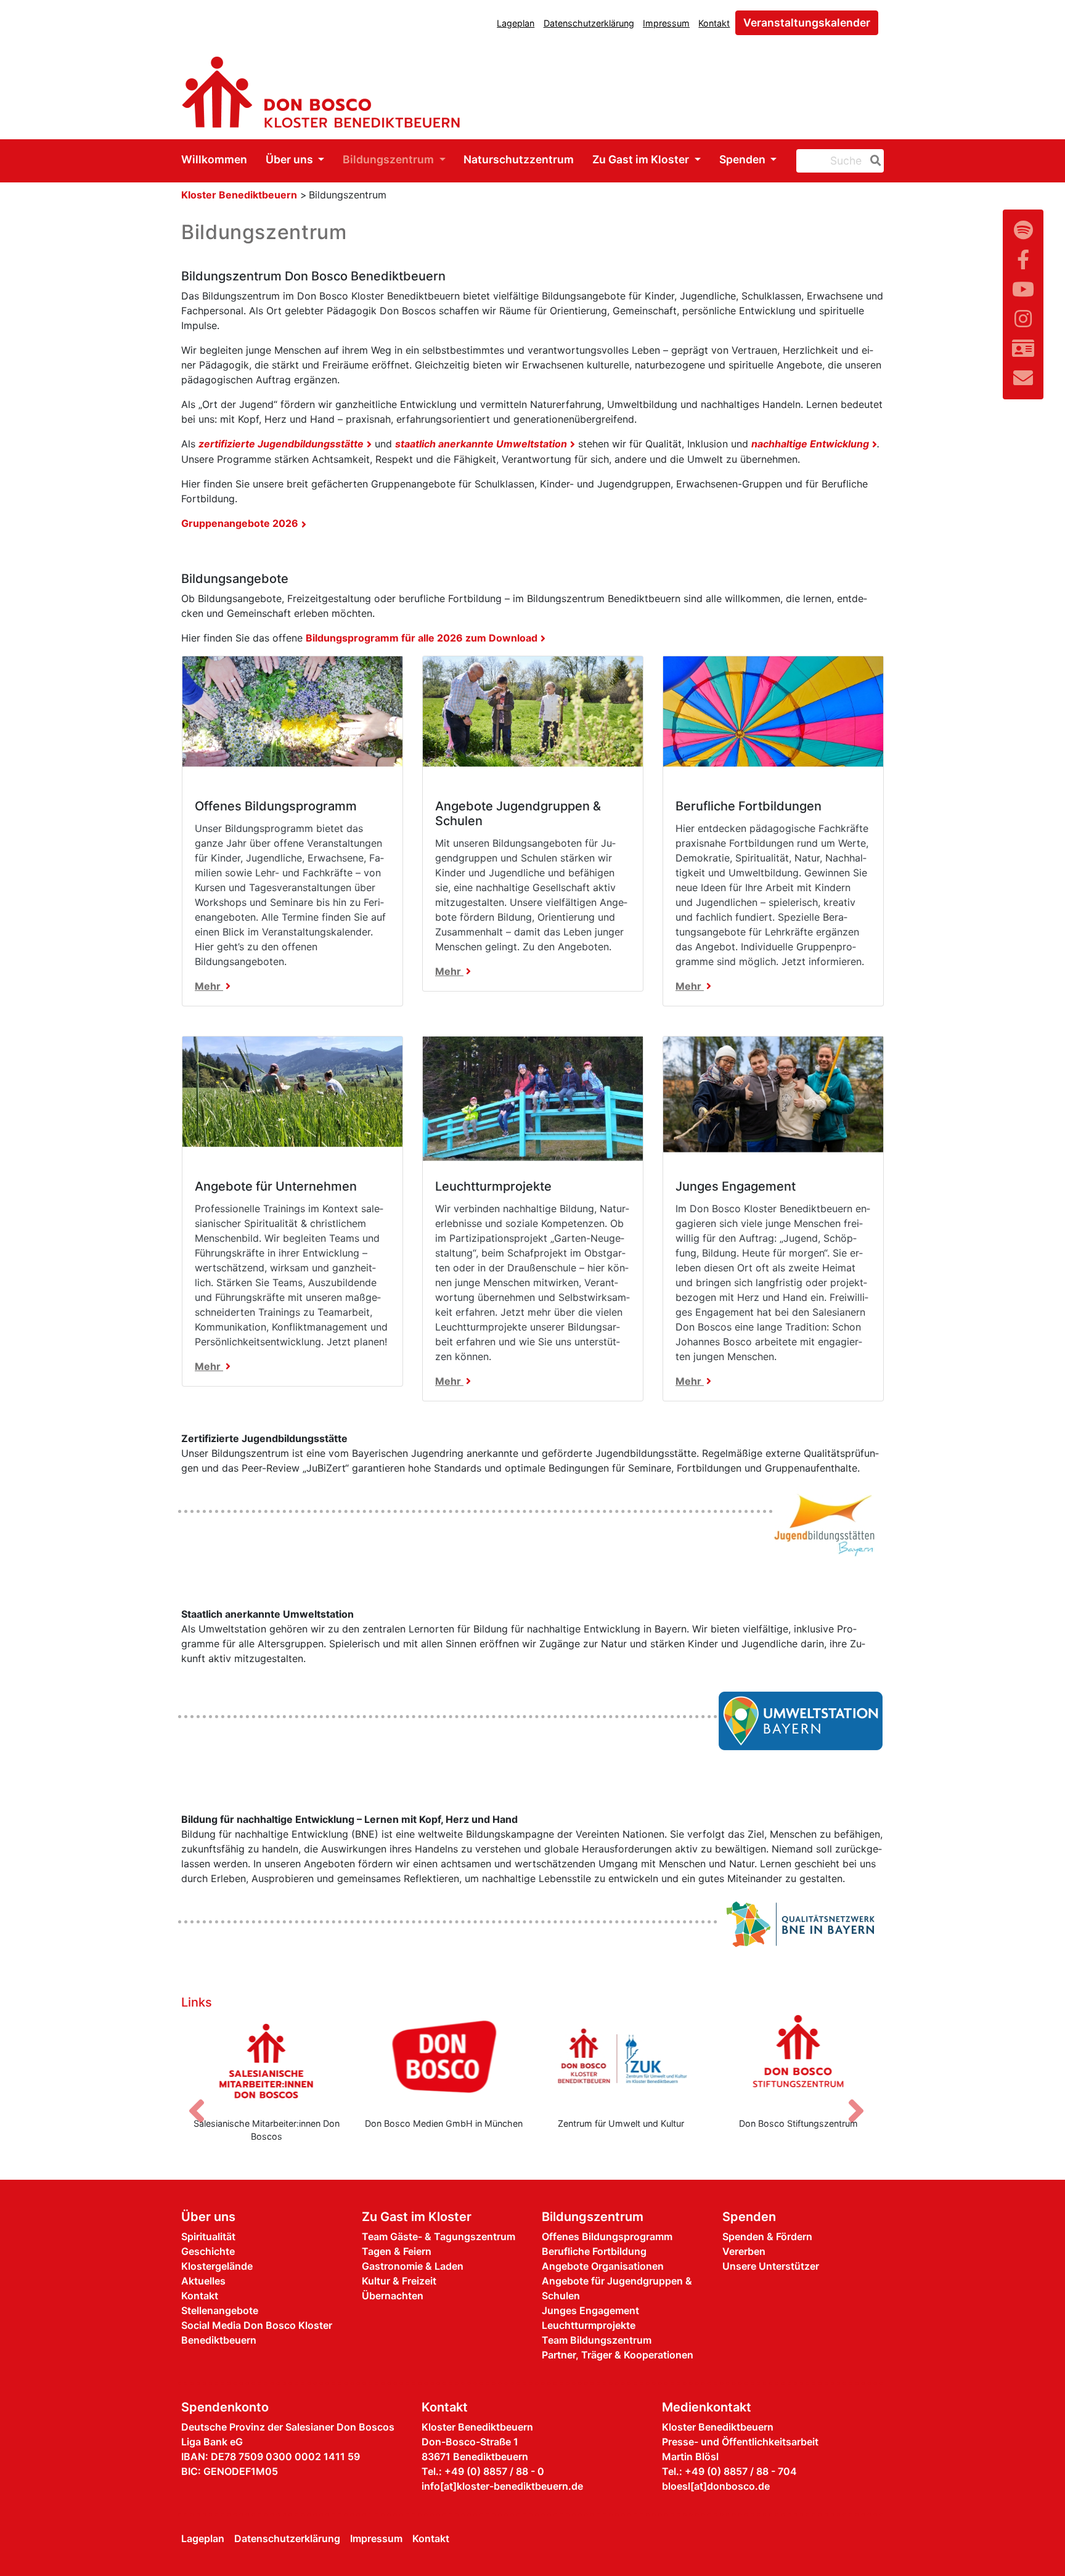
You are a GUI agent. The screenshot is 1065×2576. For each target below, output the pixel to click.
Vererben (744, 2251)
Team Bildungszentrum (597, 2340)
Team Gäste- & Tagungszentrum (439, 2236)
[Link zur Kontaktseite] (1023, 348)
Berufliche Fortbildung (594, 2251)
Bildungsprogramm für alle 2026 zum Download (422, 638)
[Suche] (873, 161)
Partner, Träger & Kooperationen (618, 2355)
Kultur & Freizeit (399, 2281)
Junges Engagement (590, 2310)
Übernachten (393, 2296)
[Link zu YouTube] (1023, 289)
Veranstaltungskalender (807, 22)
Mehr (209, 986)
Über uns (291, 159)
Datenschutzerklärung (589, 23)
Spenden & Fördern (767, 2236)
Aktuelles (203, 2281)
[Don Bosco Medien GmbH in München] (444, 2061)
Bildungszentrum (390, 159)
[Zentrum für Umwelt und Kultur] (621, 2061)
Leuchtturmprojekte (589, 2325)
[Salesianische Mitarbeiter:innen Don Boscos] (267, 2061)
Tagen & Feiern (397, 2251)
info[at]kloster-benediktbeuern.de (502, 2486)
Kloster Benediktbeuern (239, 195)
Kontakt (714, 23)
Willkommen (214, 159)
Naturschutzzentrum (519, 159)
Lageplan (516, 23)
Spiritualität (208, 2236)
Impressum (666, 23)
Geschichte (208, 2251)
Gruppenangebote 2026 (240, 523)
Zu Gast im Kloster (642, 159)
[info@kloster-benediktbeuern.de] (1023, 378)
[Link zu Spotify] (1023, 230)
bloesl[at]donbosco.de (716, 2486)
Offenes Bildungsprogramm (607, 2236)
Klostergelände (217, 2266)
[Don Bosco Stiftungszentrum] (799, 2061)
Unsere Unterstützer (771, 2266)
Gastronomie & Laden (413, 2266)
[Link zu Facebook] (1023, 260)
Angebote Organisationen (603, 2266)
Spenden (744, 159)
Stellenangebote (220, 2310)
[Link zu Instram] (1023, 319)
